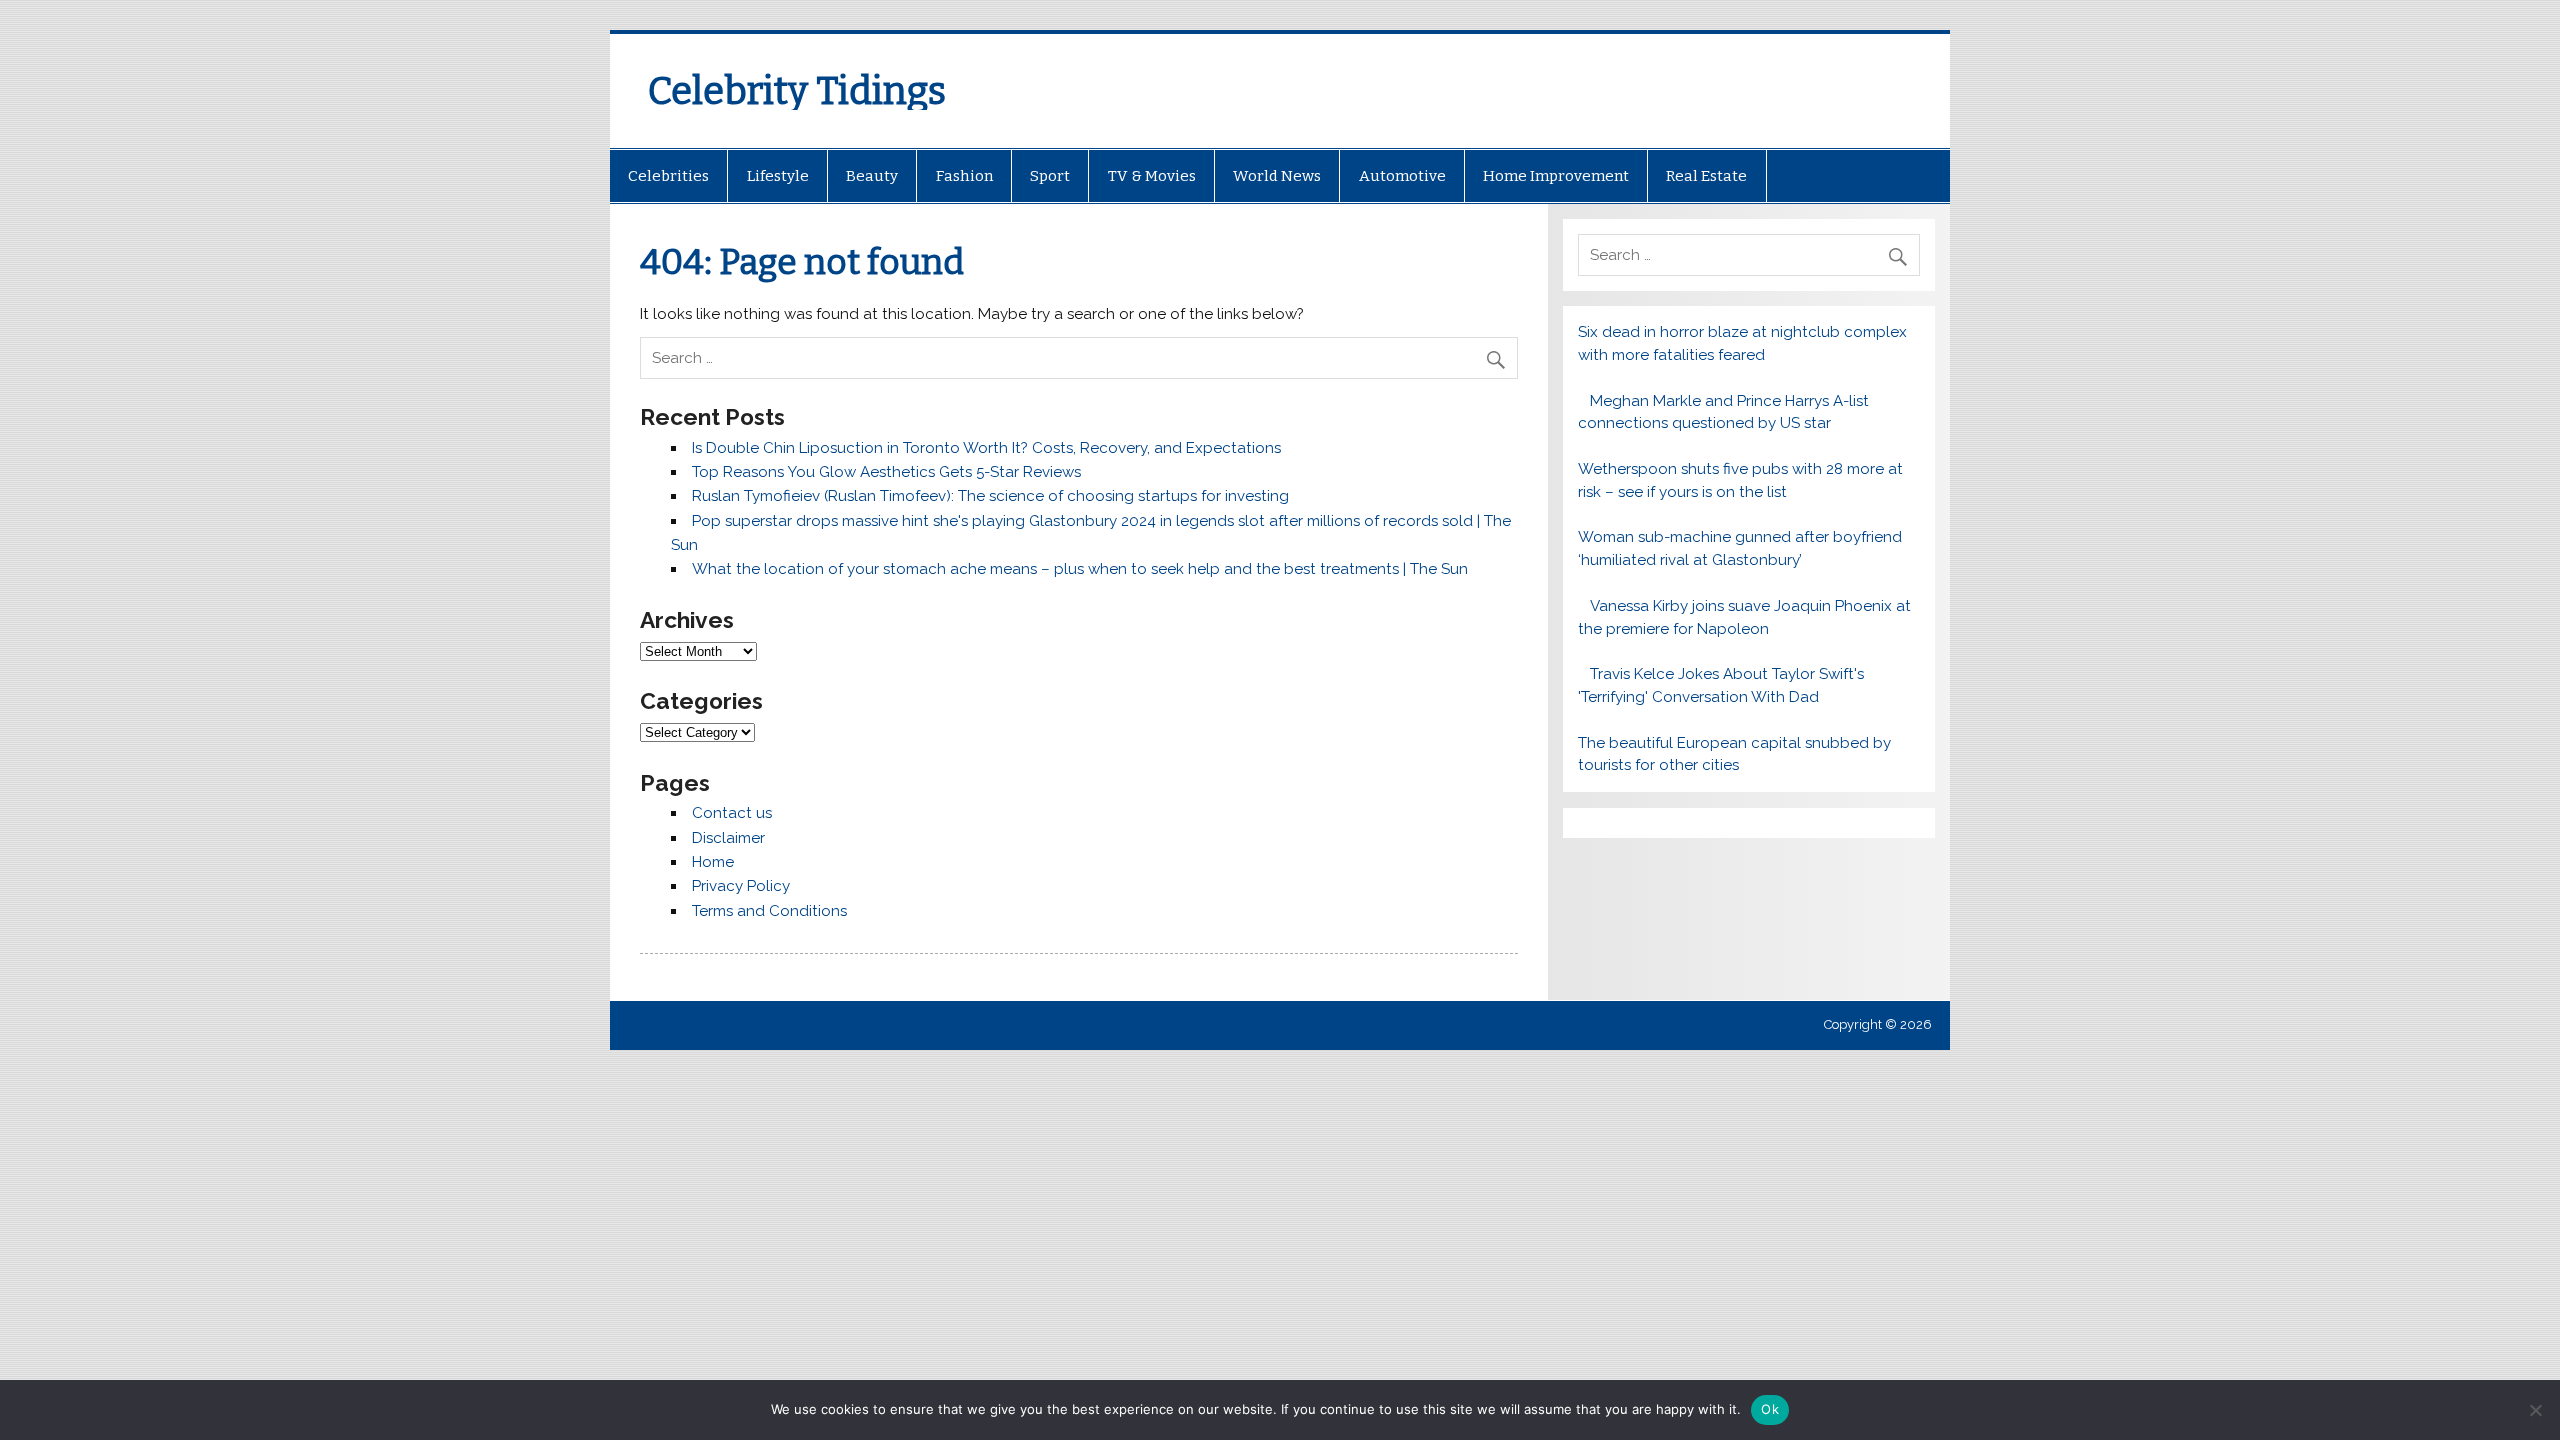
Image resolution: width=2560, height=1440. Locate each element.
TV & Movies (1152, 176)
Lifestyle (778, 176)
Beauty (872, 176)
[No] (2535, 1410)
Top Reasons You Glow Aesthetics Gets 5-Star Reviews (886, 472)
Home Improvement (1556, 176)
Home (713, 862)
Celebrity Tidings (797, 91)
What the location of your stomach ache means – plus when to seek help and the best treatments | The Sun (1080, 569)
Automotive (1402, 176)
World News (1277, 176)
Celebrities (668, 176)
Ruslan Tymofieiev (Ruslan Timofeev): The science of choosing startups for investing (990, 496)
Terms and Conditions (769, 911)
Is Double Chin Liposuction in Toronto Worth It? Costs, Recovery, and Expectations (986, 448)
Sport (1050, 176)
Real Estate (1706, 176)
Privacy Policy (741, 886)
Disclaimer (728, 838)
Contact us (732, 813)
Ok (1770, 1409)
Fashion (964, 176)
